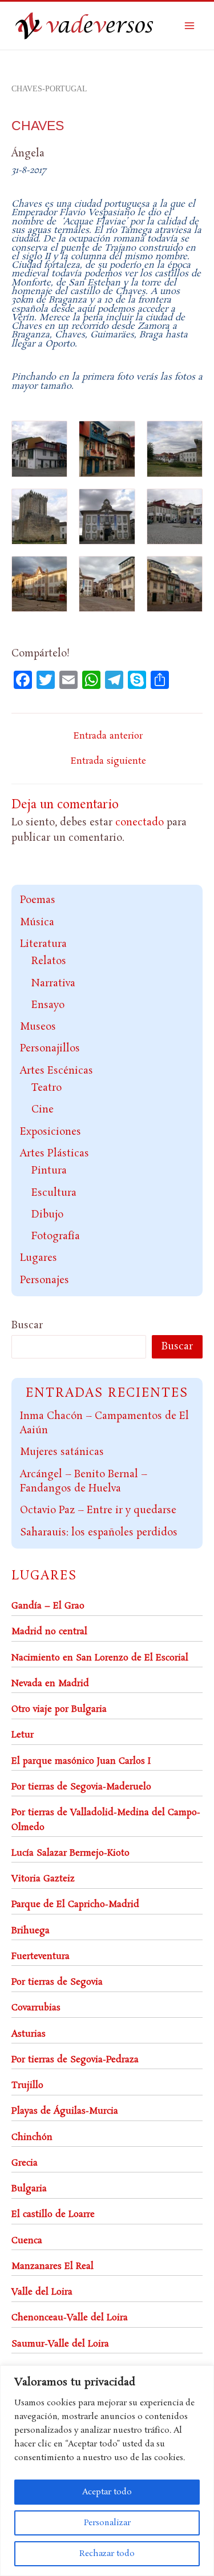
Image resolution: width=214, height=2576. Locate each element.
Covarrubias (36, 2008)
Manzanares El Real (53, 2266)
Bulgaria (29, 2189)
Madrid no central (49, 1632)
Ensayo (48, 1005)
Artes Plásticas (54, 1154)
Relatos (49, 961)
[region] (107, 2471)
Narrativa (53, 983)
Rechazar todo (107, 2554)
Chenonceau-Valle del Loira (70, 2318)
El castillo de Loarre (53, 2214)
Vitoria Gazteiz (43, 1879)
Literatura (43, 944)
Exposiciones (51, 1132)
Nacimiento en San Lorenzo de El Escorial (100, 1658)
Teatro (47, 1088)
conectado (140, 823)
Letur (23, 1735)
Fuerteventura (41, 1956)
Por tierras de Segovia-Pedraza (75, 2060)
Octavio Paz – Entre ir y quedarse (98, 1510)
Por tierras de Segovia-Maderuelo (81, 1787)
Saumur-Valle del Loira (60, 2344)
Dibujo (47, 1215)
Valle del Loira (42, 2292)
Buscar (27, 1325)
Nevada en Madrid (50, 1684)
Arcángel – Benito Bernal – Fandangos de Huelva (84, 1482)
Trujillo (27, 2085)
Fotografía (56, 1236)
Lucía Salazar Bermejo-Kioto (70, 1853)
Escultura (54, 1193)
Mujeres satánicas (62, 1452)
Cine (43, 1110)
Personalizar (107, 2523)
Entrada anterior (108, 736)
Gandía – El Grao (48, 1606)
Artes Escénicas (56, 1071)
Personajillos (50, 1049)
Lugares (39, 1258)
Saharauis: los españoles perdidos (99, 1533)
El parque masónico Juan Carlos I (81, 1761)
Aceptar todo (107, 2492)
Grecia (25, 2163)
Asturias (29, 2034)
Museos (38, 1027)
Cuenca (27, 2241)
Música (37, 922)
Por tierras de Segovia (57, 1982)
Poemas (38, 900)
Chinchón (32, 2137)
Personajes (45, 1280)
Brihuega (31, 1931)
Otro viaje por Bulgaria (59, 1709)
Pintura (49, 1171)
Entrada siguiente (108, 761)
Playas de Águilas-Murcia (65, 2111)
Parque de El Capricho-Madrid (75, 1904)
